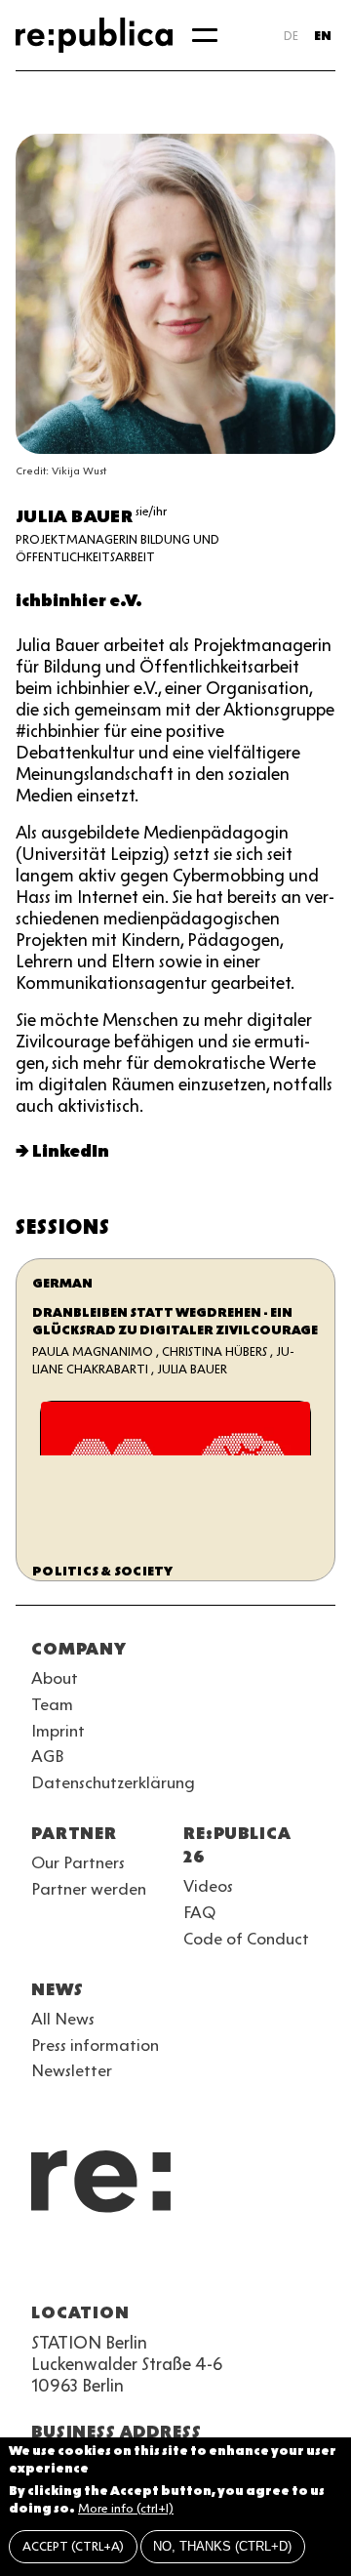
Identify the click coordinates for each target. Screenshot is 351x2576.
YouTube (43, 2266)
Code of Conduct (246, 1939)
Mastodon (148, 2266)
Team (52, 1704)
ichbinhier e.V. (79, 600)
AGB (48, 1756)
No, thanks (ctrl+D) (222, 2546)
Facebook (289, 2266)
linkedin (183, 2266)
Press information (95, 2045)
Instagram (78, 2266)
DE (291, 36)
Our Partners (78, 1862)
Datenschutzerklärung (113, 1782)
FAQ (199, 1912)
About (55, 1678)
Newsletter (72, 2070)
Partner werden (89, 1889)
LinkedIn (71, 1151)
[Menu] (205, 35)
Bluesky (113, 2266)
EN (323, 36)
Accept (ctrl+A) (73, 2546)
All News (63, 2019)
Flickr (218, 2266)
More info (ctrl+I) (126, 2508)
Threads (253, 2266)
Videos (208, 1886)
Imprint (58, 1731)
